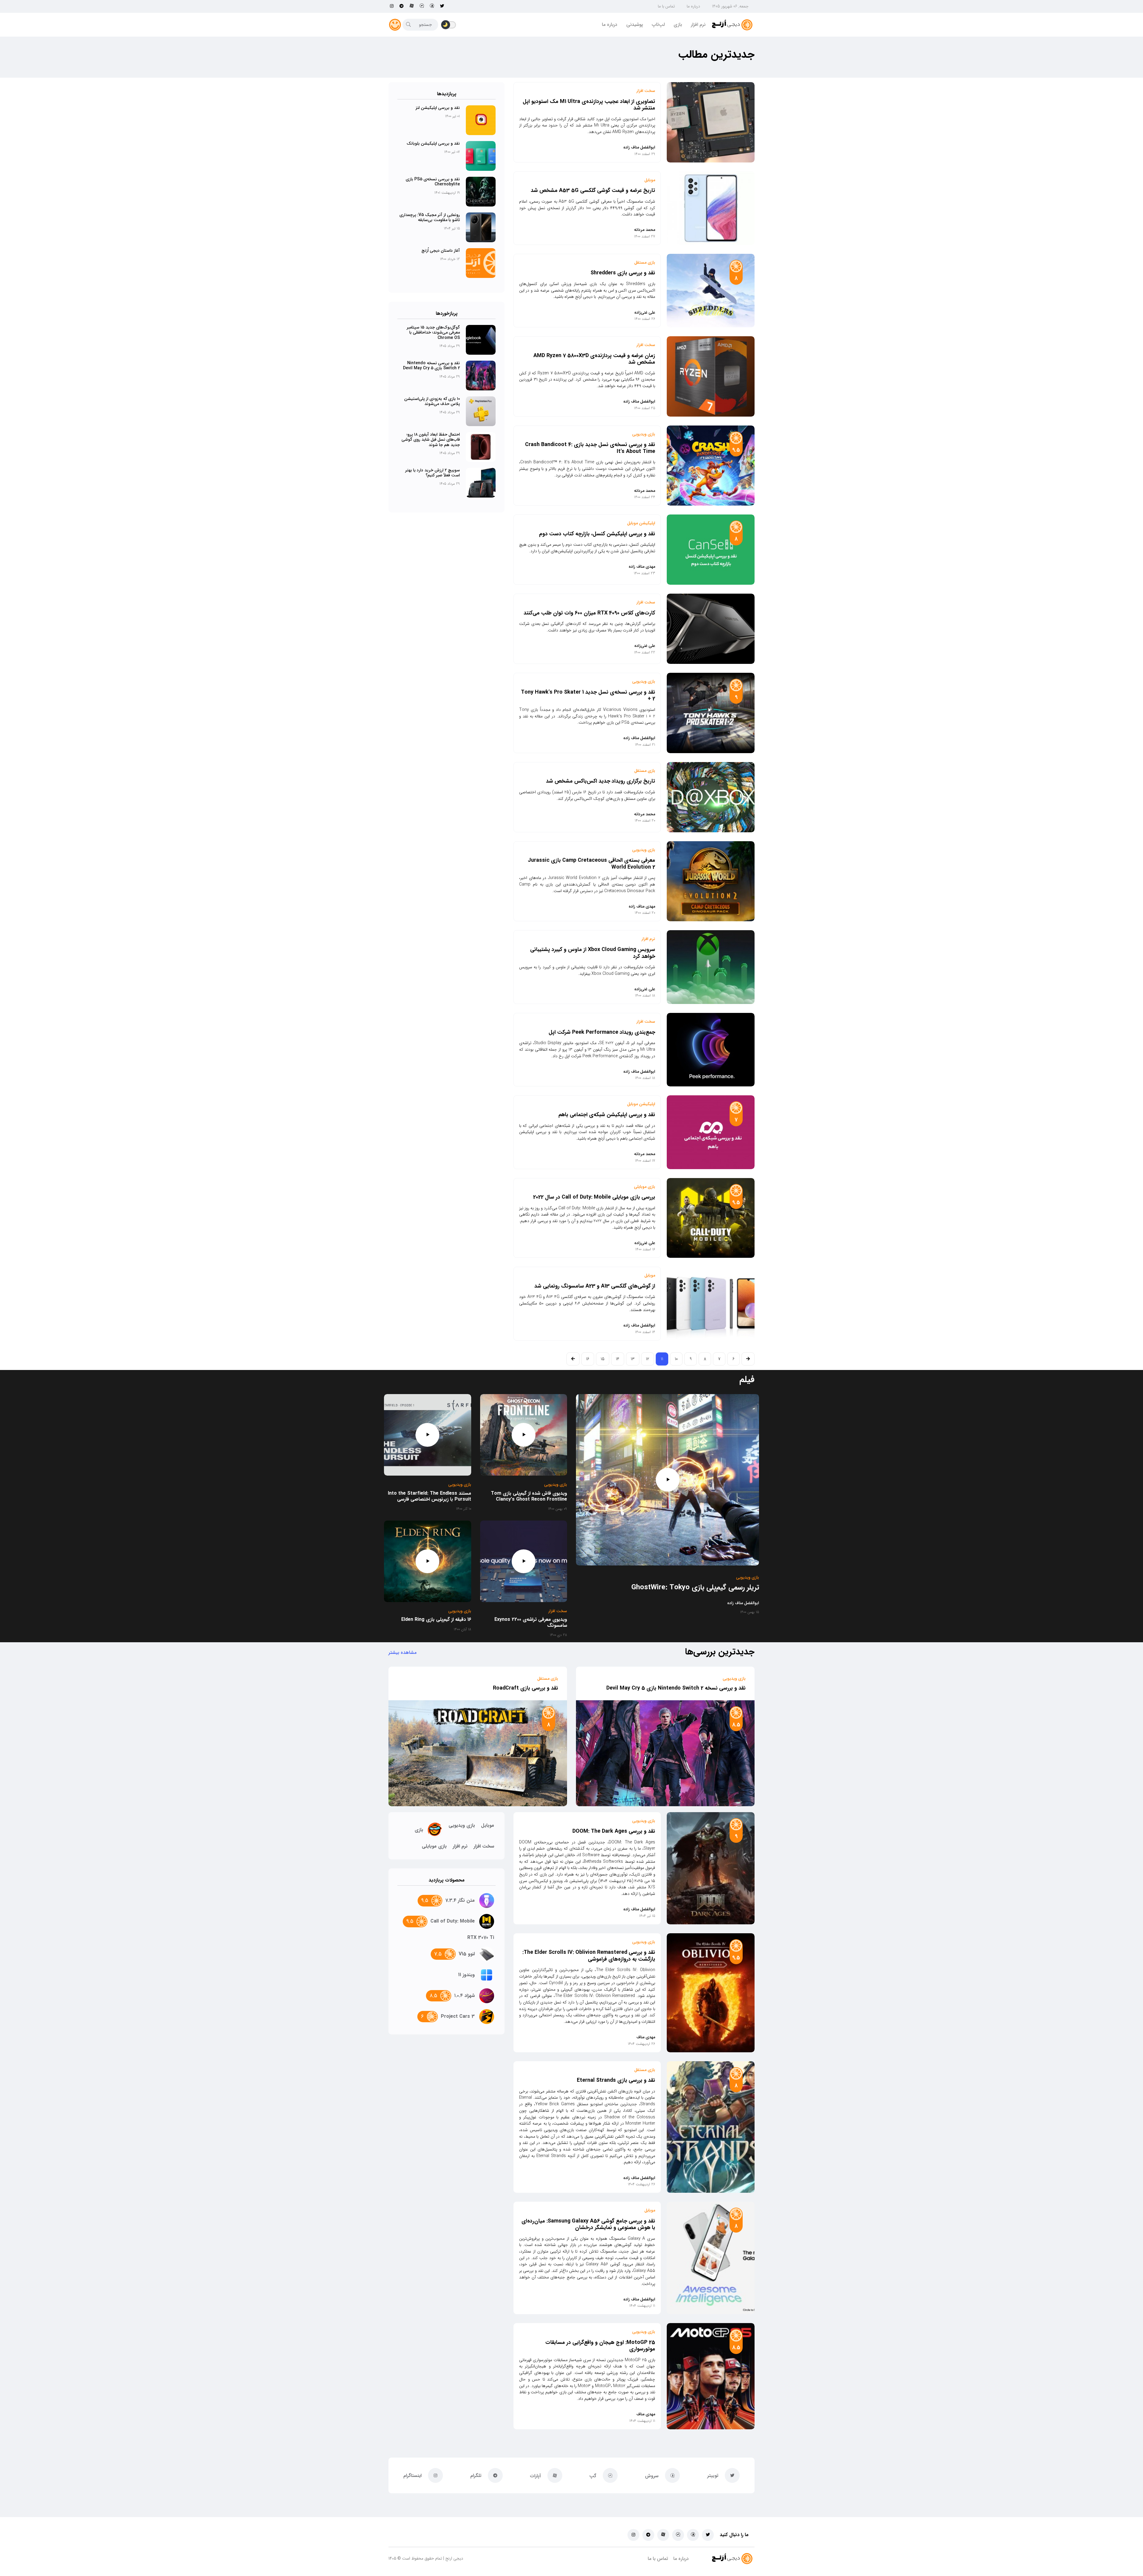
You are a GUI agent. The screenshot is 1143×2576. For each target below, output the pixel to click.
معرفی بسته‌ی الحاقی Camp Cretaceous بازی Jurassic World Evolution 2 (591, 864)
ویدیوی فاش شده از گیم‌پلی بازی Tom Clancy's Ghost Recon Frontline (529, 1496)
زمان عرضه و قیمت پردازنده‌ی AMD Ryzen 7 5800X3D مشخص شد (594, 359)
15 (603, 1359)
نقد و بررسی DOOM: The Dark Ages (614, 1831)
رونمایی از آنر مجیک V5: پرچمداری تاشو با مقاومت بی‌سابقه (430, 218)
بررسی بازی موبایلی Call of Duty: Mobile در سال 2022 (594, 1197)
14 (618, 1359)
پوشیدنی (635, 25)
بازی (678, 25)
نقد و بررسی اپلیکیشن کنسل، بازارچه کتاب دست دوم (597, 534)
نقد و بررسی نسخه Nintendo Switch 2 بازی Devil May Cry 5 (431, 366)
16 (588, 1359)
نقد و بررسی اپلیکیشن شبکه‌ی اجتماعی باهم (607, 1115)
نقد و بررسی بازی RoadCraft (526, 1688)
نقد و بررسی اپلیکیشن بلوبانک (433, 143)
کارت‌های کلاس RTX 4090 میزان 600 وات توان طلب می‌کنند (589, 613)
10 (676, 1359)
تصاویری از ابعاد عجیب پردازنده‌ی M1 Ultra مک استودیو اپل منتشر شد (589, 105)
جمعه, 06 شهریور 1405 (730, 6)
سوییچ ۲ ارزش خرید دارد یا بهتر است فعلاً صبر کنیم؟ (432, 473)
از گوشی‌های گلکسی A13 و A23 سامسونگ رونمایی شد (595, 1286)
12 (648, 1359)
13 (633, 1359)
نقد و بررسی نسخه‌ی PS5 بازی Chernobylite (433, 182)
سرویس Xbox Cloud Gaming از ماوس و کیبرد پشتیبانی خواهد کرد (593, 953)
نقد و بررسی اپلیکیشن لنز (438, 108)
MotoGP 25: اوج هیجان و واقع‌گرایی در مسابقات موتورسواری (600, 2346)
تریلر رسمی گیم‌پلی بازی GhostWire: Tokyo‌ (695, 1587)
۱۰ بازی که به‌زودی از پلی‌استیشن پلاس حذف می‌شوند (432, 401)
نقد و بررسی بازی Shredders (623, 273)
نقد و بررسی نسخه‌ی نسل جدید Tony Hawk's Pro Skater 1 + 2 (588, 696)
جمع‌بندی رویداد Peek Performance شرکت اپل (602, 1032)
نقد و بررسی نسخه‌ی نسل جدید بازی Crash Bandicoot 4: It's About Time (590, 448)
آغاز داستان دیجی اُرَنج (441, 251)
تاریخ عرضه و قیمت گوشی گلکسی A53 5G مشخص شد (593, 191)
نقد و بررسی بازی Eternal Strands (616, 2081)
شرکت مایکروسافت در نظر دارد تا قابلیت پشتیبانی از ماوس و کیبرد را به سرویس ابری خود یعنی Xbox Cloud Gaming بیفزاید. (587, 970)
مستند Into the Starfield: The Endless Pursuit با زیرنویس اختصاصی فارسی (430, 1496)
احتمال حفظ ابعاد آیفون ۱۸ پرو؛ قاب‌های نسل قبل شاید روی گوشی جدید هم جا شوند (431, 440)
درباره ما (693, 6)
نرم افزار (698, 25)
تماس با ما (666, 6)
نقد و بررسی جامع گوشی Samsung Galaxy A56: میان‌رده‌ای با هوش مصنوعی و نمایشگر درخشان (588, 2224)
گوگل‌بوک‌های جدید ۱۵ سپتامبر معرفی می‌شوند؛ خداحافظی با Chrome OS (433, 333)
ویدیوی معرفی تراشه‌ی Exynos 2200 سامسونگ (531, 1623)
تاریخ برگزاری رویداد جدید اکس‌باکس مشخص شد (601, 781)
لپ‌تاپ (658, 25)
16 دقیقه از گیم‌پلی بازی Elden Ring (436, 1620)
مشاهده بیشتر (402, 1653)
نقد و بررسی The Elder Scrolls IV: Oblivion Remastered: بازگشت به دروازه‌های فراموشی (589, 1956)
